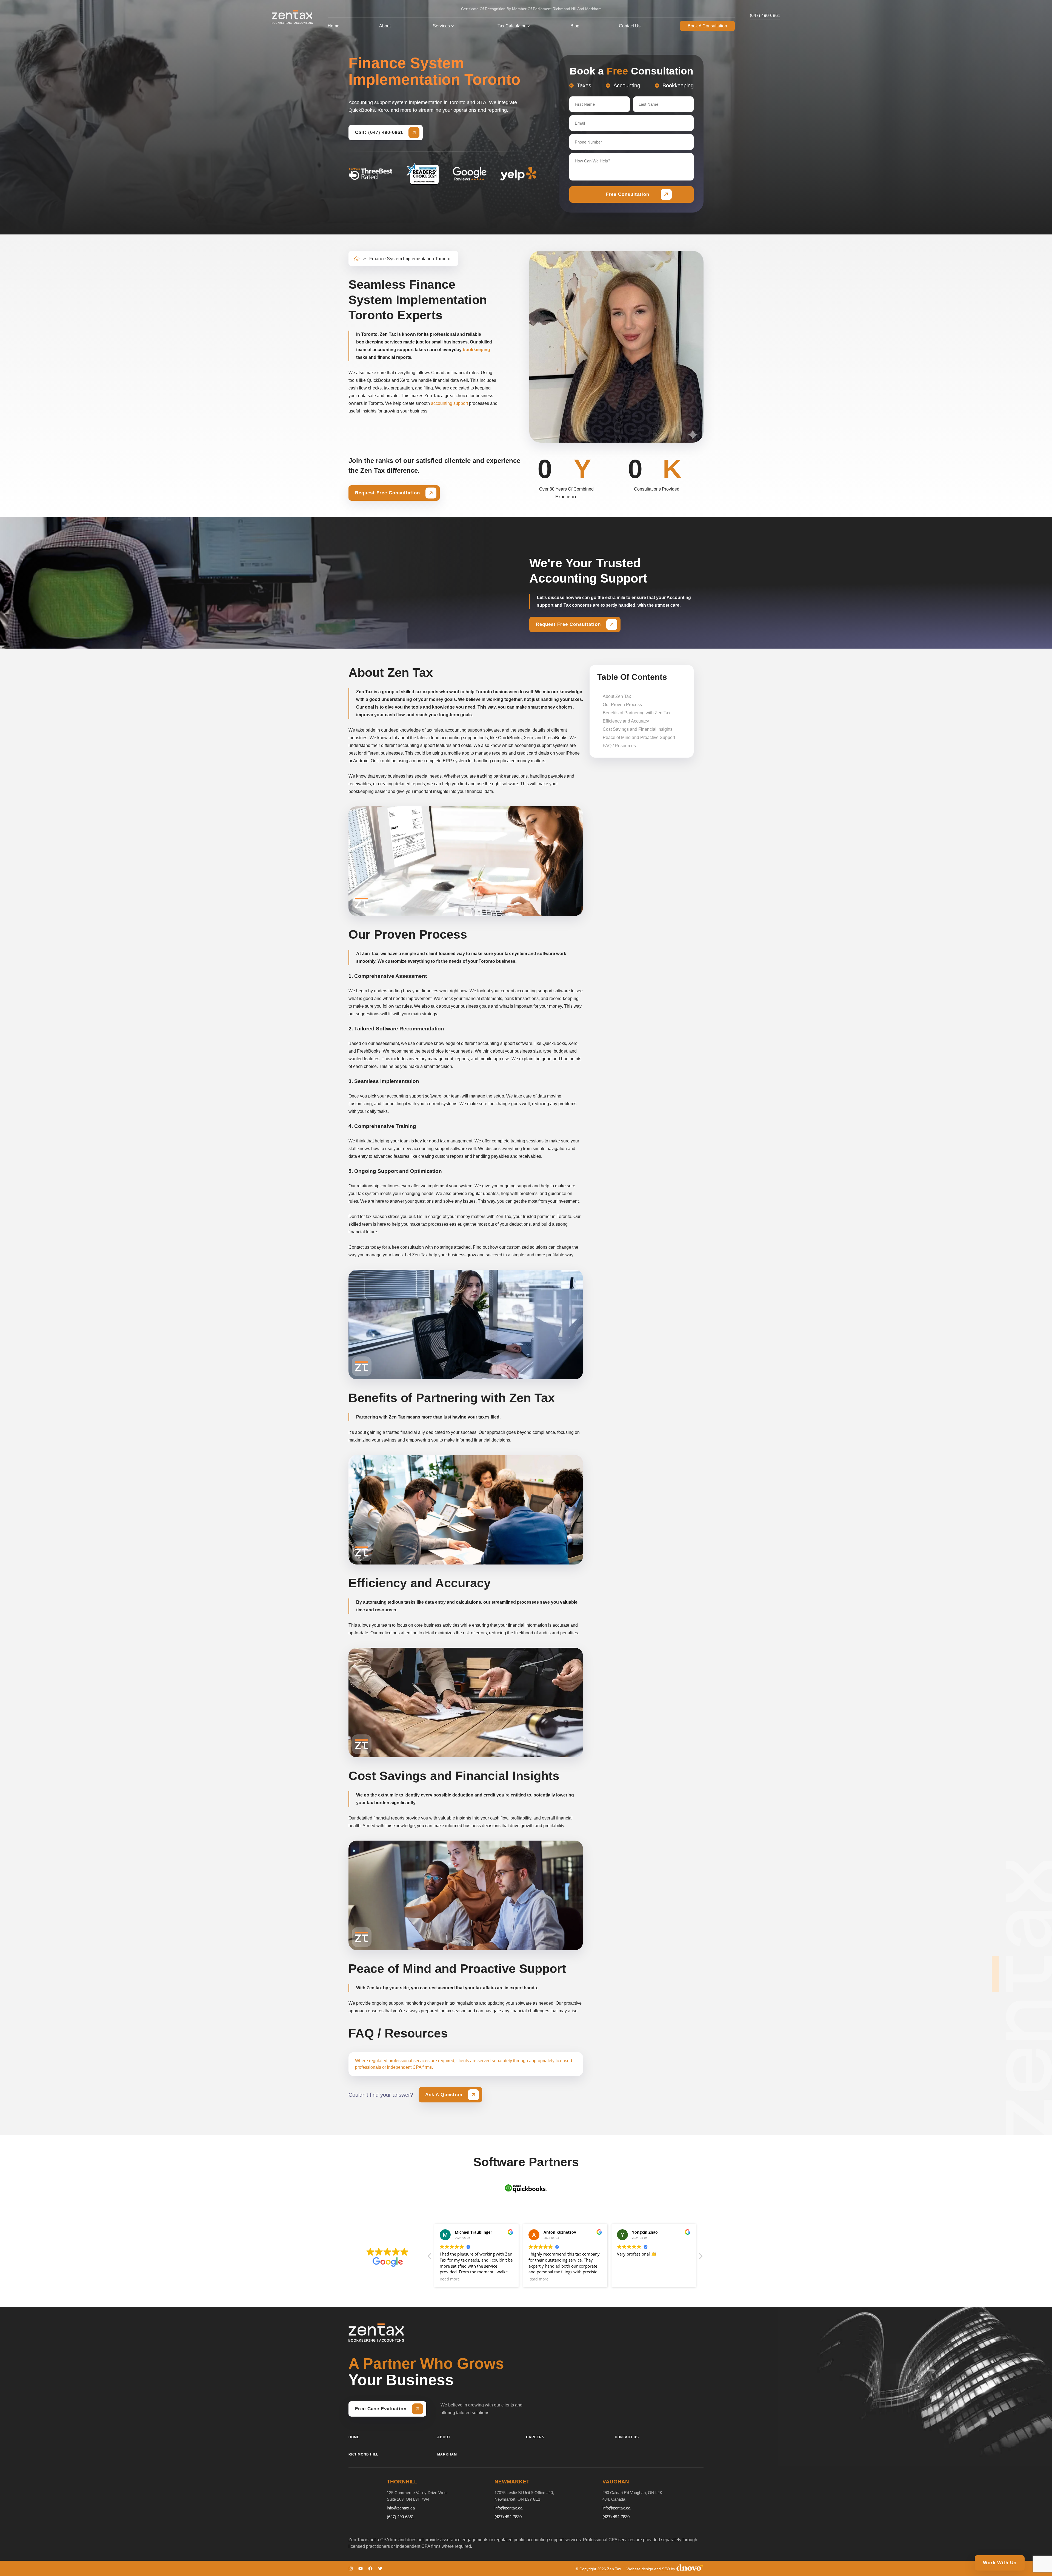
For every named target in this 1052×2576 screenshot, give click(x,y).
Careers (535, 2437)
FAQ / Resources (619, 746)
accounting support (449, 403)
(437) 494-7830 (508, 2517)
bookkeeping (476, 350)
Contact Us (630, 26)
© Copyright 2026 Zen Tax (598, 2569)
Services (441, 26)
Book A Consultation (707, 26)
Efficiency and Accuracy (626, 721)
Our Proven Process (622, 705)
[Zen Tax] (292, 17)
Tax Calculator (511, 26)
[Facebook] (370, 2568)
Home (334, 26)
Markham (447, 2454)
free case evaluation (381, 2409)
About (385, 26)
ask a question (444, 2095)
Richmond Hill (363, 2454)
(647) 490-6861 (765, 15)
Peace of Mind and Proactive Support (639, 737)
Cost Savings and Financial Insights (638, 729)
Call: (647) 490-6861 (379, 132)
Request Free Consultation (388, 493)
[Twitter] (380, 2568)
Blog (575, 26)
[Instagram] (351, 2568)
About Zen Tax (617, 696)
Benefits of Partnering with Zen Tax (637, 713)
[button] (700, 2258)
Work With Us (1000, 2563)
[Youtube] (361, 2568)
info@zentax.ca (401, 2508)
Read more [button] (538, 2279)
